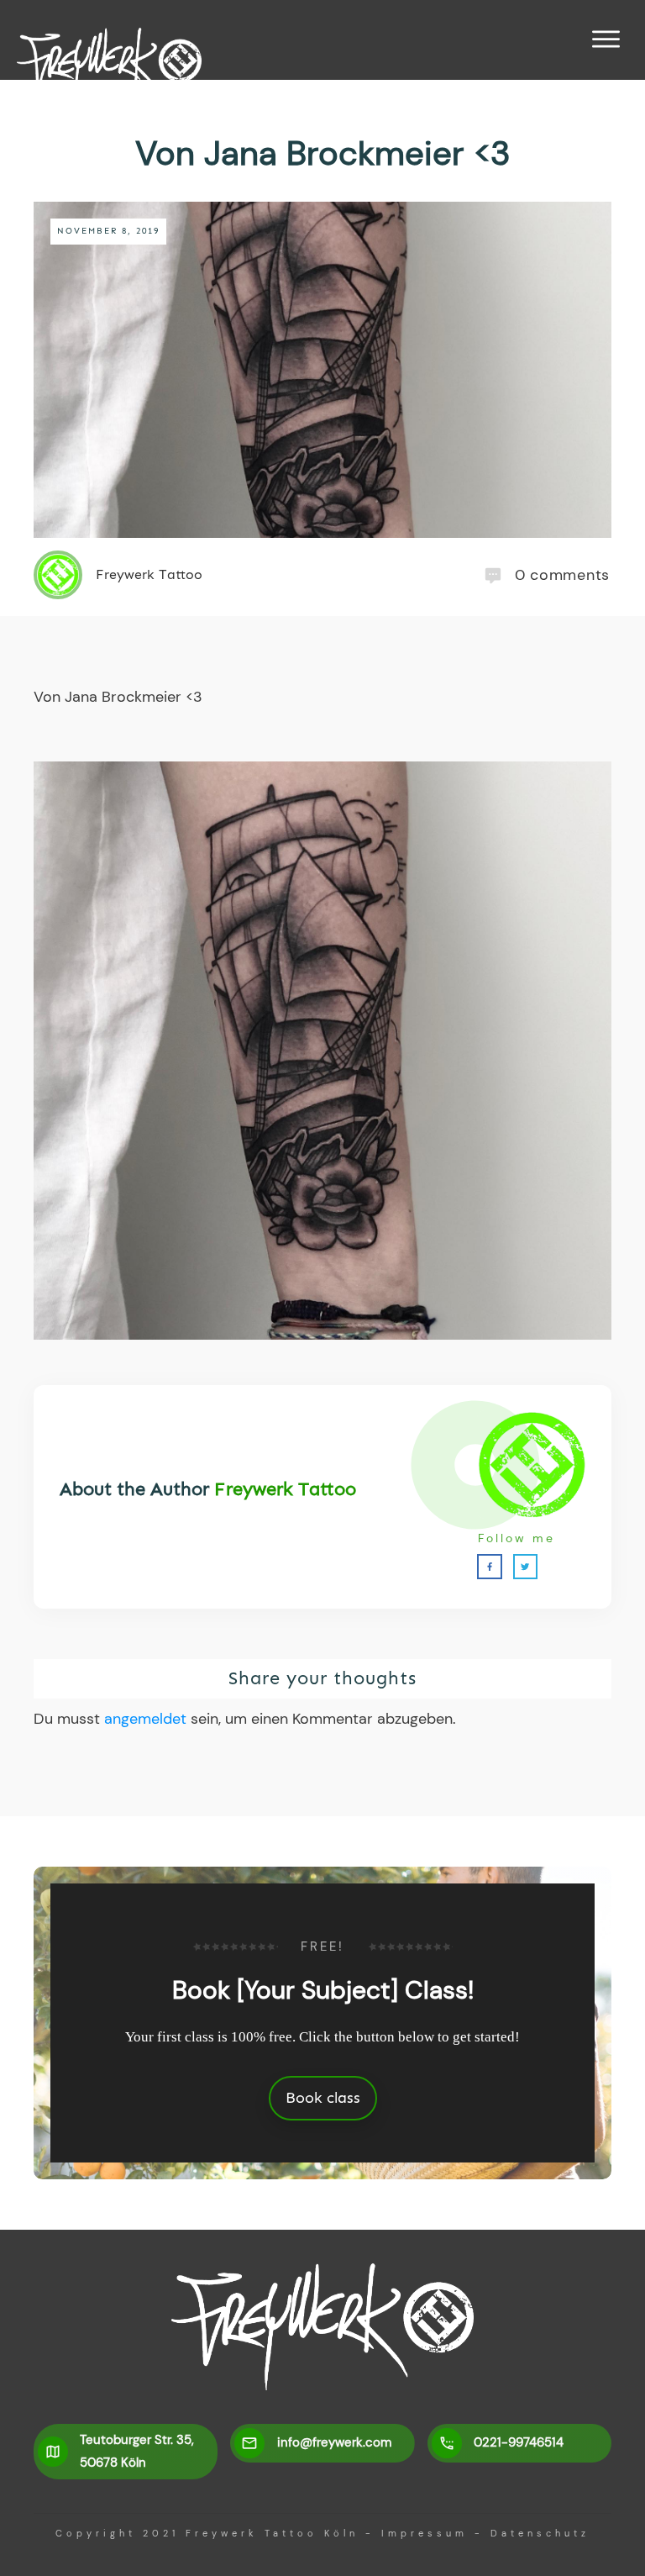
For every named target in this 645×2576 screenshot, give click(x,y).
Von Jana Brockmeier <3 (323, 153)
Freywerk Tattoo (285, 1489)
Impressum (425, 2533)
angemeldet (145, 1719)
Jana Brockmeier (123, 697)
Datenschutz (540, 2533)
